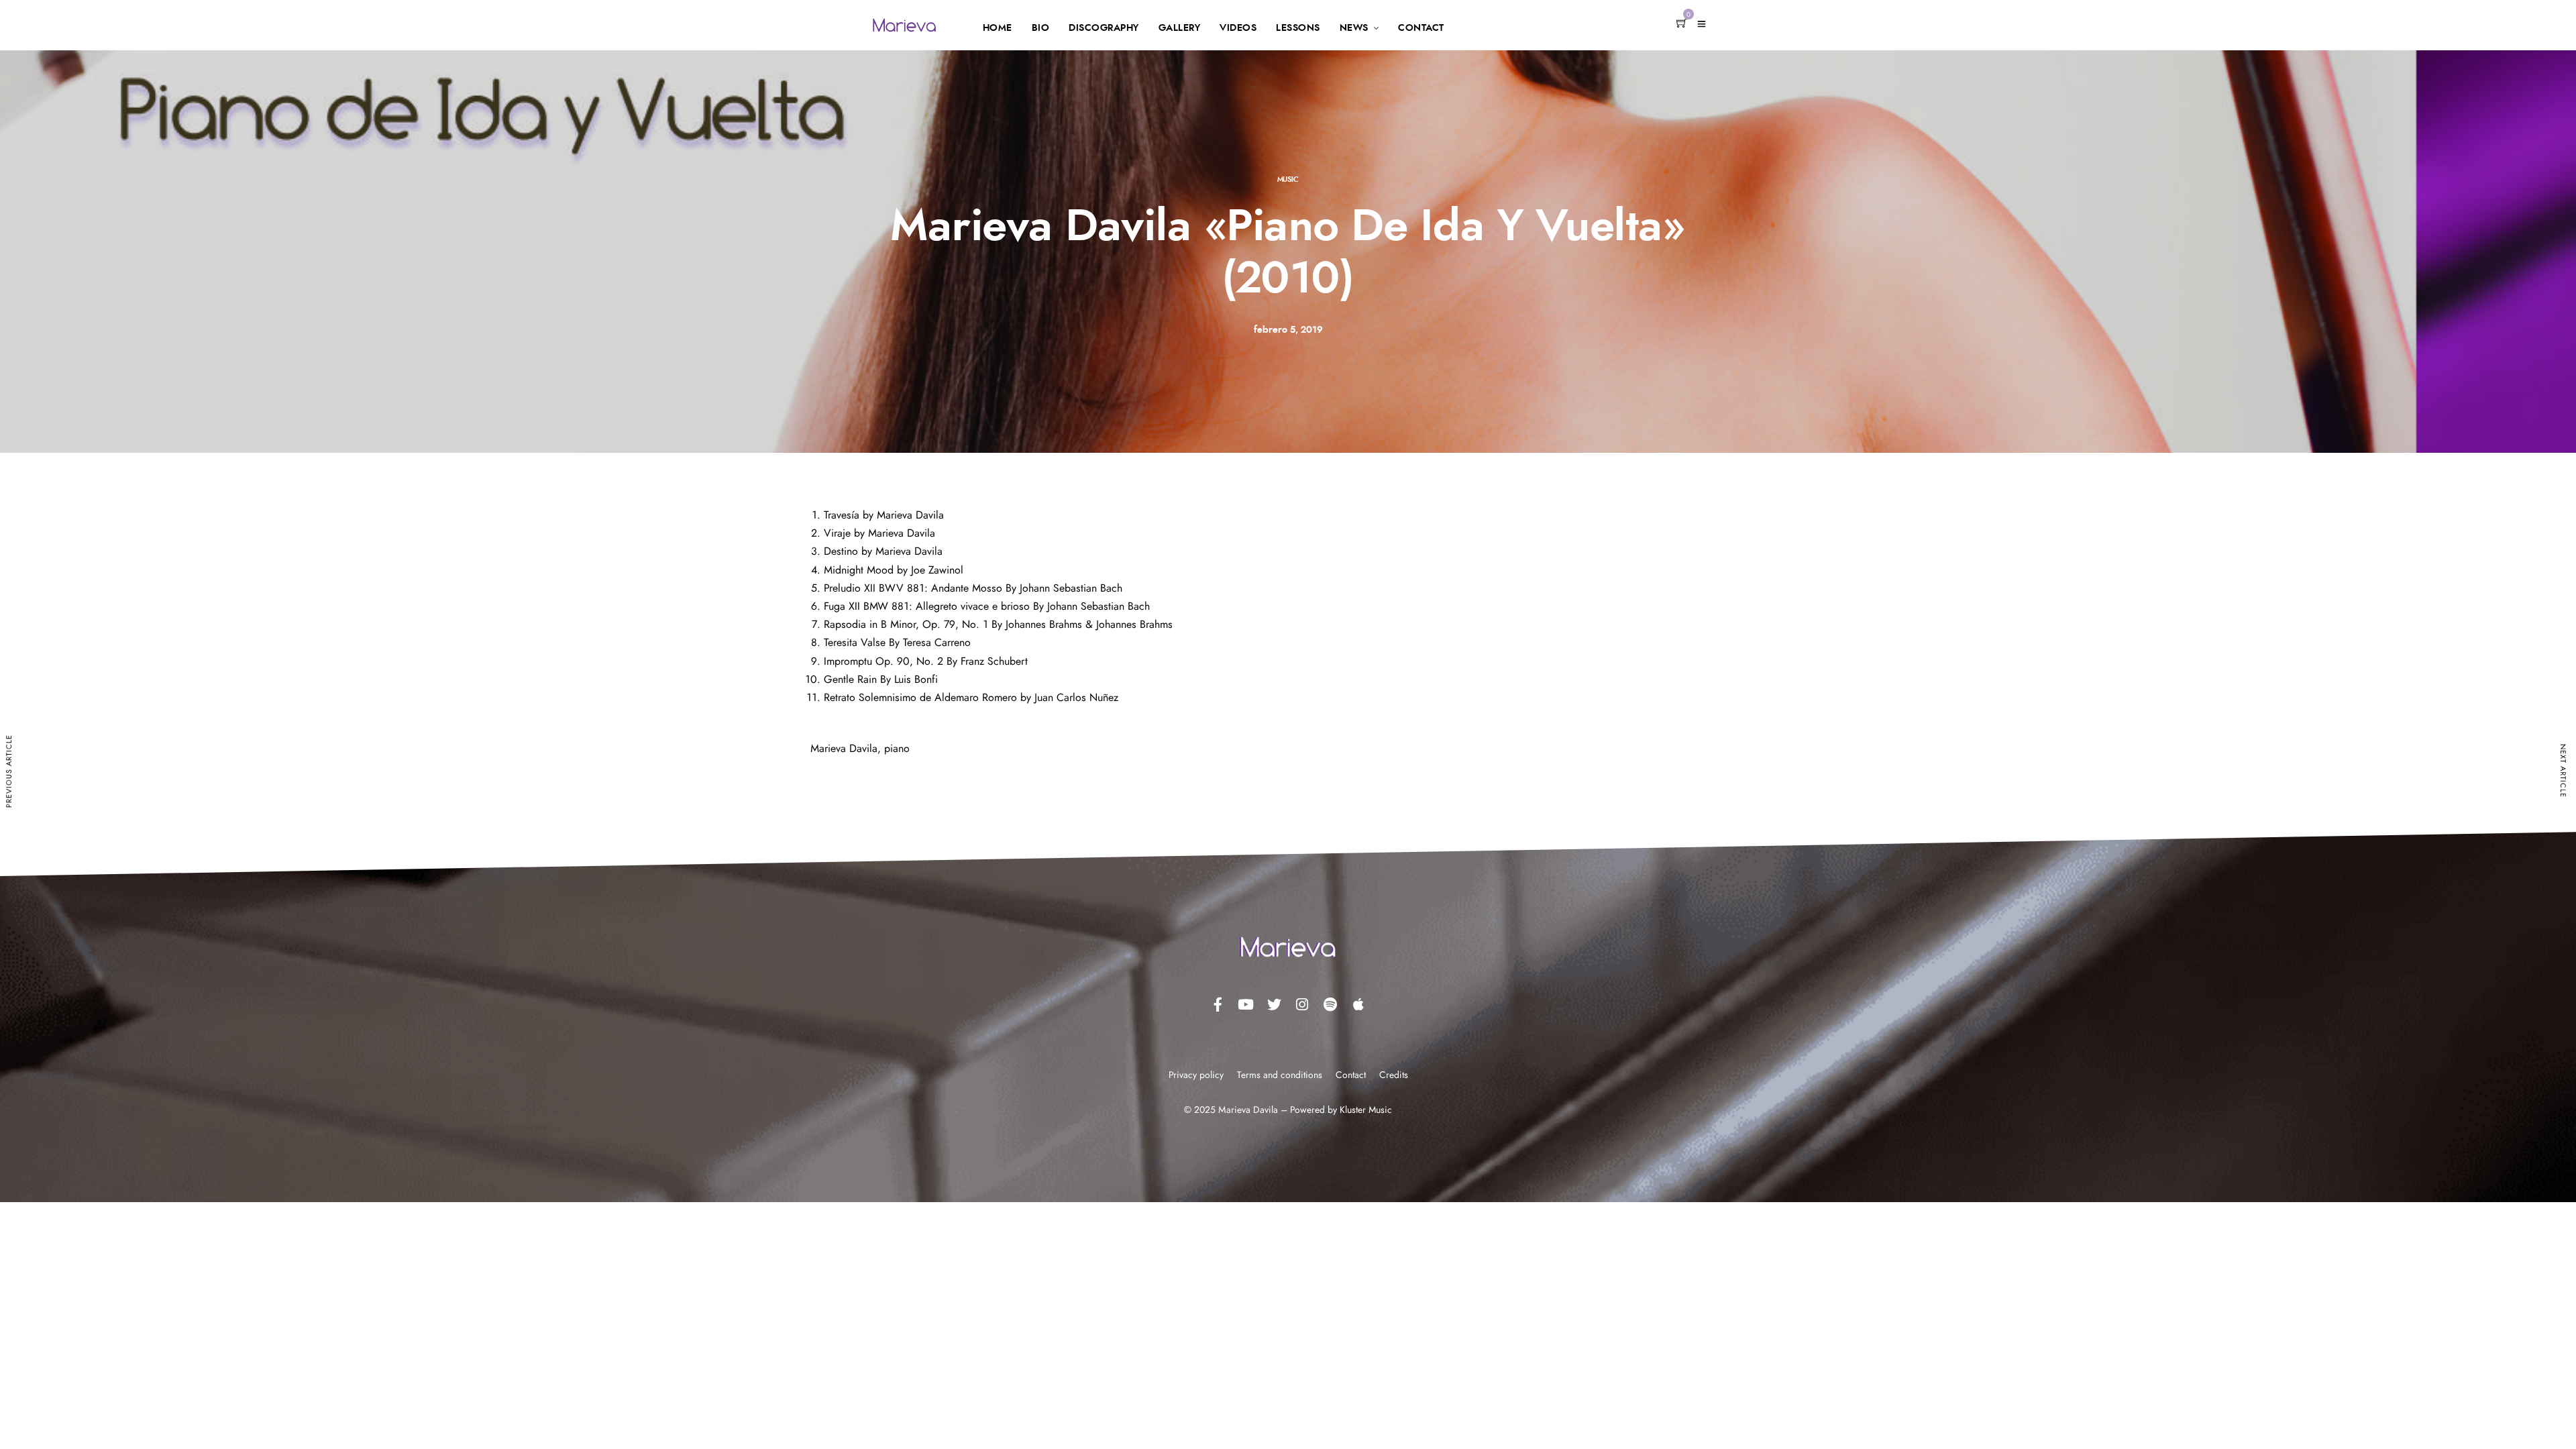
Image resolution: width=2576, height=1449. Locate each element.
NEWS (1354, 28)
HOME (998, 28)
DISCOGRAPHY (1104, 28)
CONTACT (1421, 28)
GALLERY (1180, 28)
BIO (1041, 28)
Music (1288, 179)
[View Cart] (1682, 24)
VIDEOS (1238, 28)
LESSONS (1298, 28)
